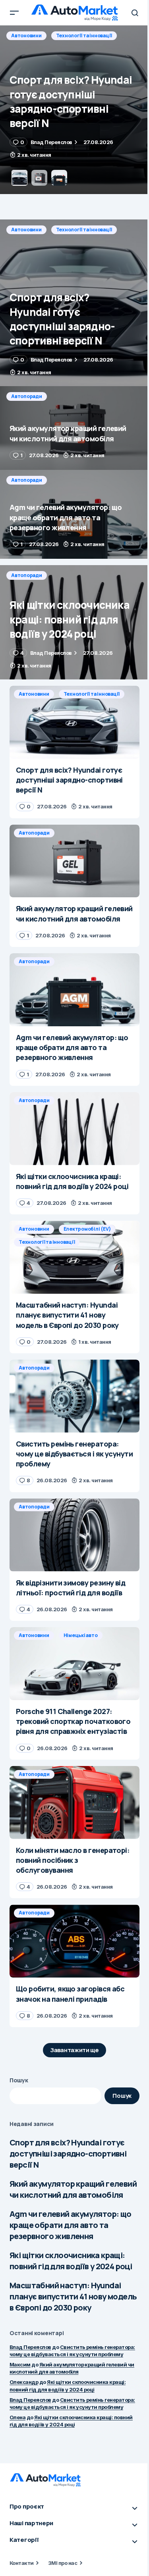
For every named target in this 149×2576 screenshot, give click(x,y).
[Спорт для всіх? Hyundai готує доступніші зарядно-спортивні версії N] (74, 303)
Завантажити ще (74, 2050)
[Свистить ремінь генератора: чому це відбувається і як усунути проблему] (74, 1396)
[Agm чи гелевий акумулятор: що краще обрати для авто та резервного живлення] (74, 514)
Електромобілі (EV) (87, 1229)
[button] (14, 13)
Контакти (22, 2563)
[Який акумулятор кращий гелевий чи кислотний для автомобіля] (74, 110)
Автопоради (27, 36)
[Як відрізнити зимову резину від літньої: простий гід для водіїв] (74, 1535)
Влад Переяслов (30, 2347)
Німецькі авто (81, 1635)
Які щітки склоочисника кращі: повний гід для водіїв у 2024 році (71, 2261)
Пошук (19, 2080)
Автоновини (26, 230)
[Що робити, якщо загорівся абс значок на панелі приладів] (74, 1941)
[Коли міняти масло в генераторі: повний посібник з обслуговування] (74, 1803)
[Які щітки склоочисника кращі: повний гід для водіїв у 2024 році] (74, 622)
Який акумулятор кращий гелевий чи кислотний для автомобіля (73, 2189)
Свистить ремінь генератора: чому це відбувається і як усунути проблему (72, 2403)
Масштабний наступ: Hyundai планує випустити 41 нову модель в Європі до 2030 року (73, 2296)
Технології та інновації (84, 230)
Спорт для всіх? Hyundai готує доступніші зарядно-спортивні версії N (68, 2154)
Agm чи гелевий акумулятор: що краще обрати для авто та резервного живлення (71, 2225)
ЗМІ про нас (63, 2563)
